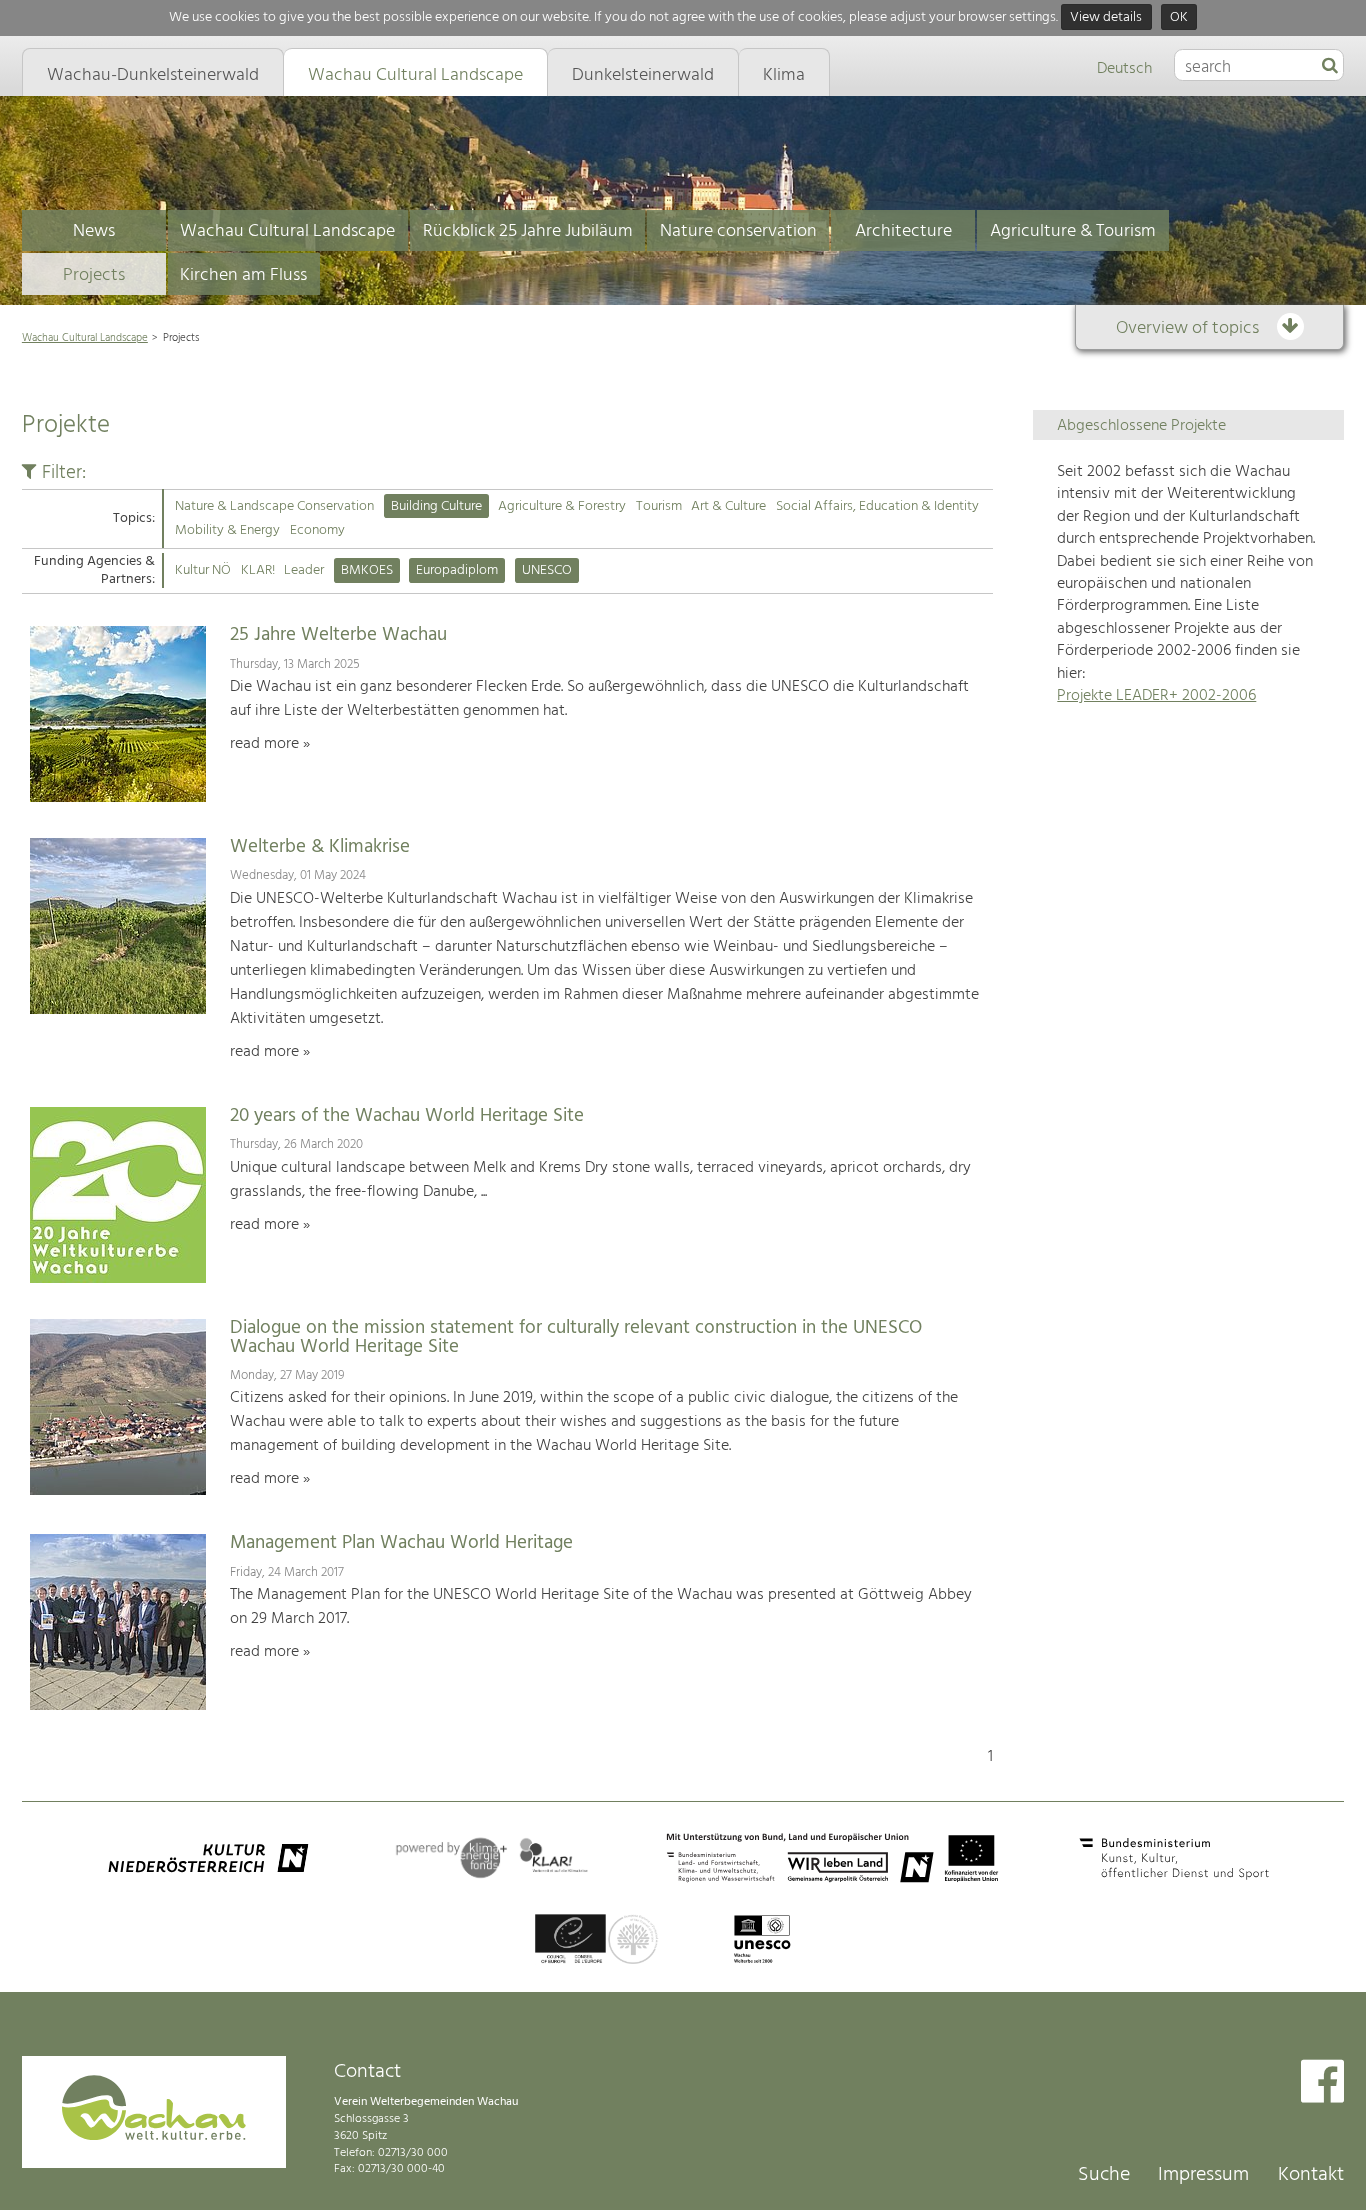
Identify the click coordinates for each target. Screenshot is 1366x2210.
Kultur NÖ (203, 570)
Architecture (903, 231)
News (94, 231)
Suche (1104, 2175)
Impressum (1203, 2175)
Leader (304, 570)
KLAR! (258, 570)
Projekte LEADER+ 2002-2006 (1156, 696)
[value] (1330, 67)
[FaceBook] (1322, 2083)
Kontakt (1311, 2175)
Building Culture (436, 506)
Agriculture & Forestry (562, 506)
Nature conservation (738, 231)
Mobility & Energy (227, 530)
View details (1106, 17)
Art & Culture (728, 506)
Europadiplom (457, 570)
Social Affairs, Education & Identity (877, 506)
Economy (317, 530)
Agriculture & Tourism (1073, 231)
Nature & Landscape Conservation (274, 506)
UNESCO (547, 570)
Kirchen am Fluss (243, 275)
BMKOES (367, 570)
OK (1179, 17)
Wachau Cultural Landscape (287, 231)
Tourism (659, 506)
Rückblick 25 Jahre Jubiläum (528, 231)
